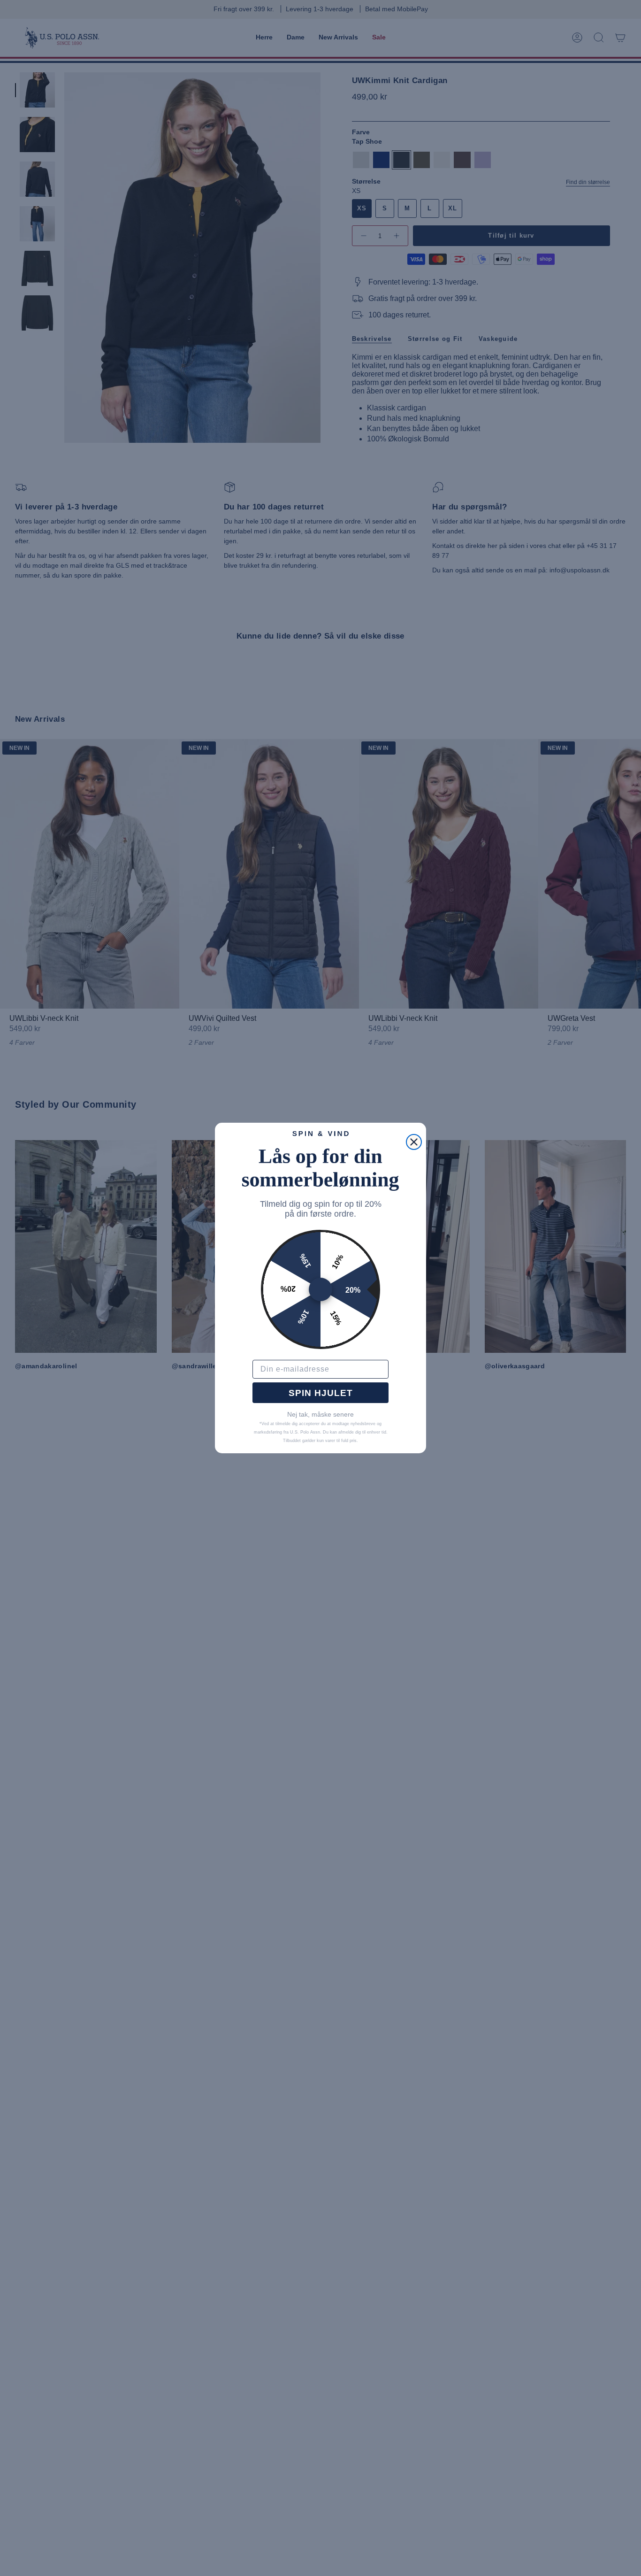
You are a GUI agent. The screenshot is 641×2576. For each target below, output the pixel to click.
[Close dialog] (414, 1142)
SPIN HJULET (321, 1393)
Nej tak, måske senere (320, 1414)
